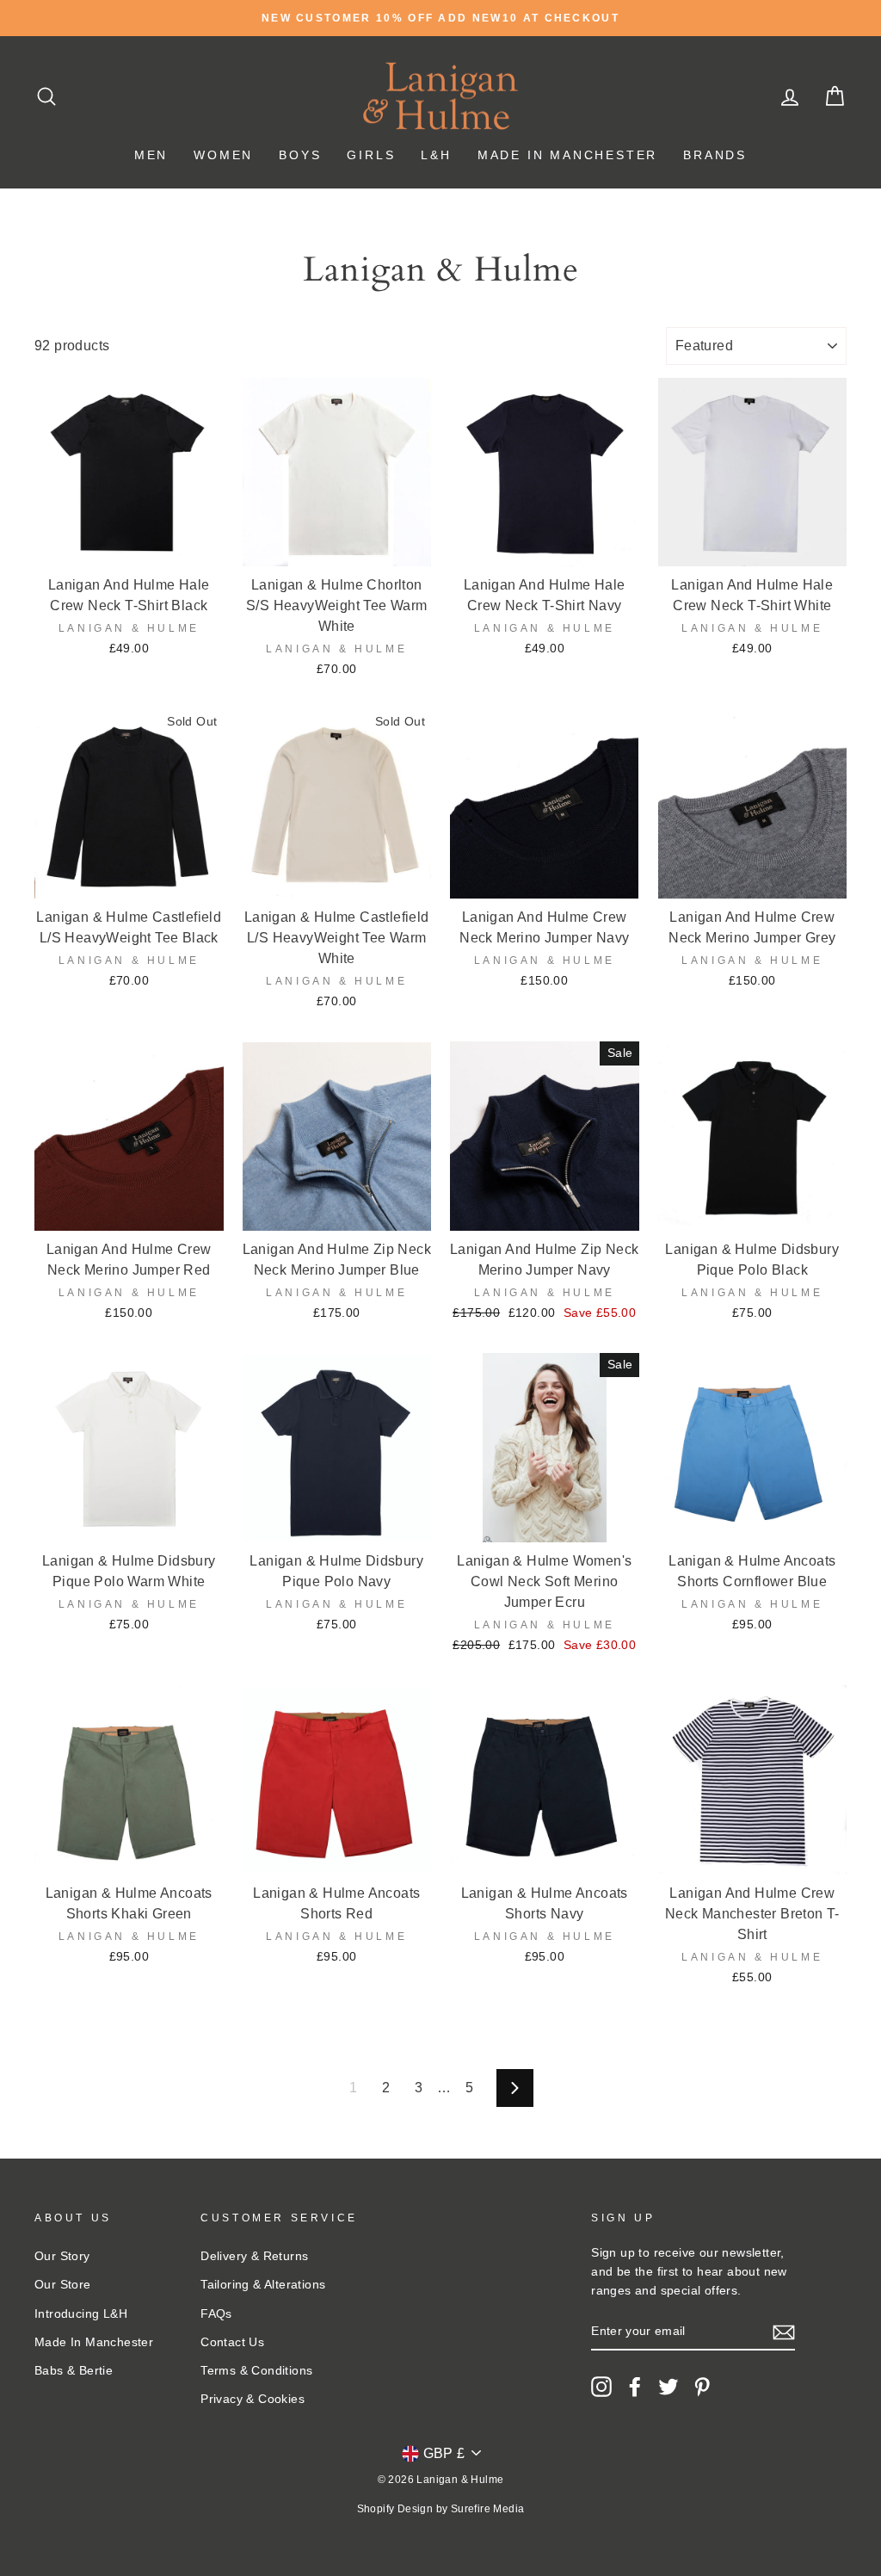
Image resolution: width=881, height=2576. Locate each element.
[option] (440, 18)
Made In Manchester (567, 155)
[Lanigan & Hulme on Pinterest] (702, 2387)
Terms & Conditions (256, 2371)
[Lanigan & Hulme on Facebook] (635, 2387)
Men (151, 155)
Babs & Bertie (74, 2371)
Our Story (62, 2256)
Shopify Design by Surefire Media (441, 2509)
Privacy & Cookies (253, 2399)
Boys (300, 155)
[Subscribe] (784, 2332)
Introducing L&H (81, 2314)
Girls (371, 155)
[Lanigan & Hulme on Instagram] (601, 2387)
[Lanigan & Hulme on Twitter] (668, 2387)
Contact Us (232, 2342)
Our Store (63, 2285)
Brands (715, 155)
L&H (436, 155)
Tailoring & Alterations (263, 2285)
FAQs (216, 2314)
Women (223, 155)
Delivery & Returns (254, 2256)
